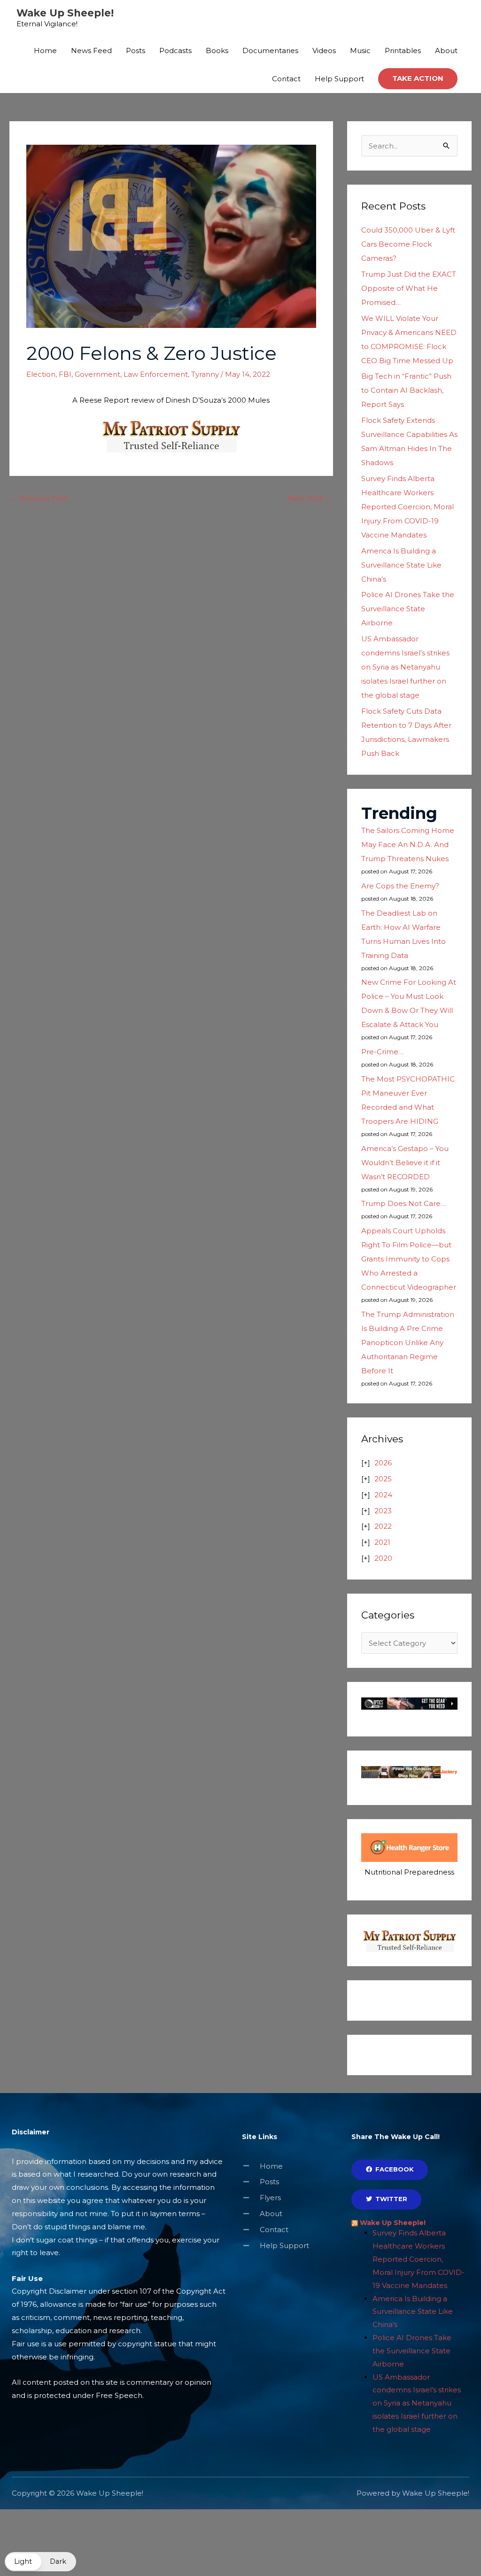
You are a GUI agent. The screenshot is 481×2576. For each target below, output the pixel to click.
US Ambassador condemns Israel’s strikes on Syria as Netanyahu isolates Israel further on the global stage (405, 667)
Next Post (310, 498)
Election (41, 374)
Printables (403, 51)
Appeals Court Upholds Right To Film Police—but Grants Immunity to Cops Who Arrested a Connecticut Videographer (409, 1259)
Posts (136, 51)
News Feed (91, 51)
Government (97, 374)
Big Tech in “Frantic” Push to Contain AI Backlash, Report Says (406, 390)
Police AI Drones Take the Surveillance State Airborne (408, 609)
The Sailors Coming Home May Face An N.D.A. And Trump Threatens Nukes (408, 844)
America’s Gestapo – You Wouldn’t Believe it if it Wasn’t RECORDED (405, 1163)
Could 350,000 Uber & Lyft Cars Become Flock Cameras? (408, 244)
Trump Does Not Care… (403, 1203)
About (446, 51)
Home (45, 51)
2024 (383, 1495)
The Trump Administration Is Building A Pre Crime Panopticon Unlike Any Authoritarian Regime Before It (408, 1342)
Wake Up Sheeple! (65, 13)
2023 (383, 1511)
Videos (324, 51)
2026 (383, 1463)
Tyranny (205, 374)
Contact (286, 79)
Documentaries (270, 51)
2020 (383, 1558)
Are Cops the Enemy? (400, 886)
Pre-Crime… (382, 1052)
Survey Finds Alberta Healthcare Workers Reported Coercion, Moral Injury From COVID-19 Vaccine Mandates (407, 507)
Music (360, 51)
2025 (383, 1479)
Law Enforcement (156, 374)
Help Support (339, 79)
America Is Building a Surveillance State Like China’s (401, 565)
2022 (383, 1526)
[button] (418, 79)
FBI (65, 374)
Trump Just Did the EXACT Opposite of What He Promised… (409, 288)
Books (217, 51)
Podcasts (175, 51)
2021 (382, 1542)
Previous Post (39, 498)
